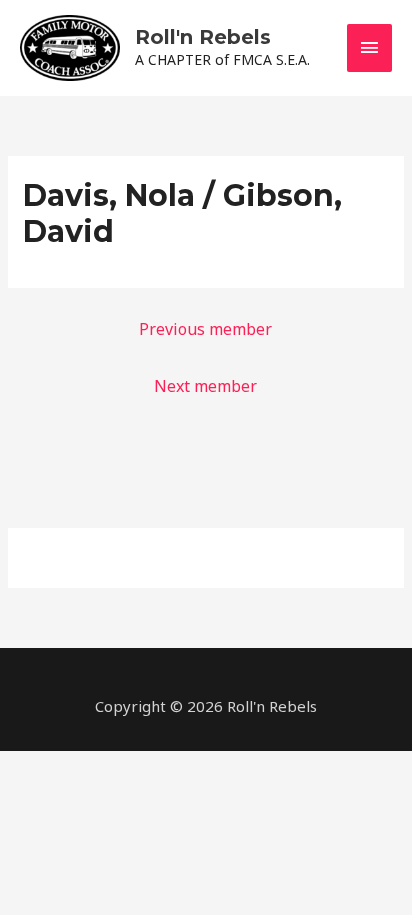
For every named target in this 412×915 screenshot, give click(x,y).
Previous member (205, 329)
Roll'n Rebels (203, 37)
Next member (205, 386)
